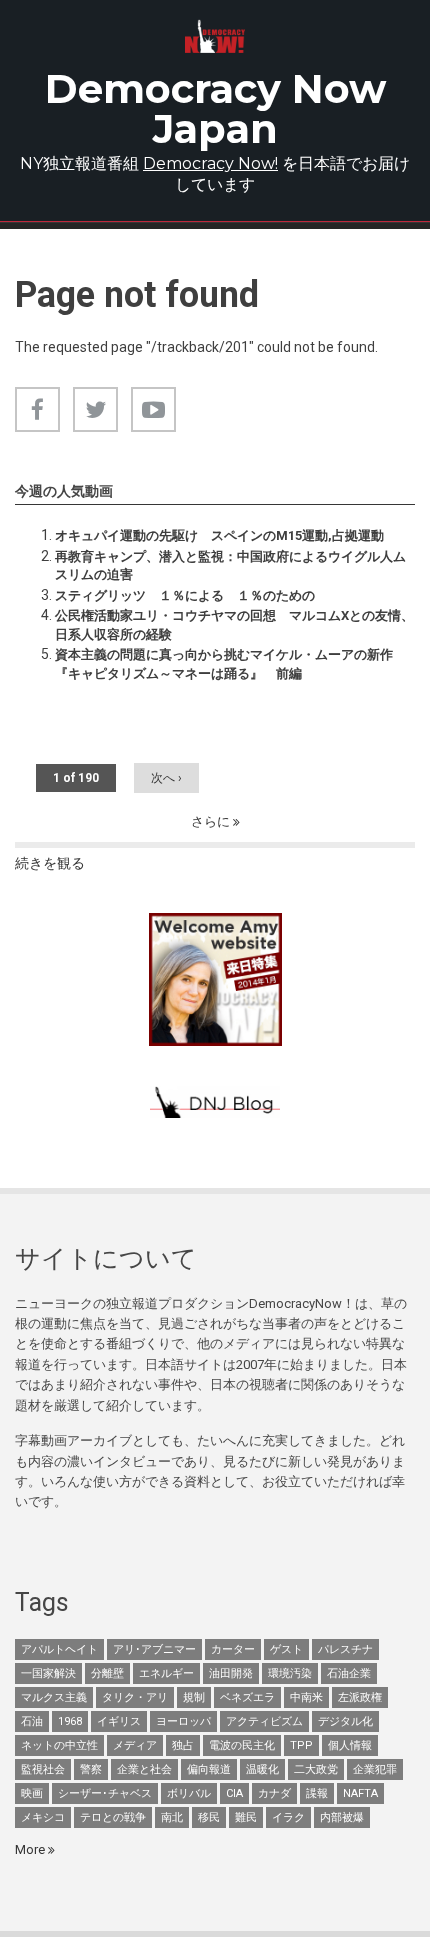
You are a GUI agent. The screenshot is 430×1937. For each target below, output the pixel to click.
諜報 (317, 1793)
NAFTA (360, 1793)
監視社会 (43, 1769)
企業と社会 (144, 1769)
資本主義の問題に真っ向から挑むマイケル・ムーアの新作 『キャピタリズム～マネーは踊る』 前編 (224, 663)
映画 (32, 1793)
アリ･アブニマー (154, 1649)
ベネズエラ (247, 1697)
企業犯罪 (375, 1769)
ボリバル (189, 1793)
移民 (209, 1817)
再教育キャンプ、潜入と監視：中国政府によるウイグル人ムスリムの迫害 (230, 565)
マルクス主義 (54, 1697)
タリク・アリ (135, 1697)
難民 (246, 1817)
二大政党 (316, 1769)
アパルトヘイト (59, 1649)
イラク (288, 1817)
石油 (32, 1721)
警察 (91, 1769)
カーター (233, 1649)
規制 (194, 1697)
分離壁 (107, 1673)
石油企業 (349, 1673)
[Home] (215, 36)
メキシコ (43, 1817)
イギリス (119, 1721)
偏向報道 (209, 1769)
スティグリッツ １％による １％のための (185, 595)
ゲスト (286, 1649)
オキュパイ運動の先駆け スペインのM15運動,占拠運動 (219, 535)
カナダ (274, 1793)
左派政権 (360, 1697)
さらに (212, 821)
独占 (183, 1745)
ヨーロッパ (183, 1721)
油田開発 (231, 1673)
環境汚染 (290, 1673)
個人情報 (350, 1745)
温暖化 (262, 1769)
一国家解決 (48, 1673)
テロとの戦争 (113, 1817)
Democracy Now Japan (215, 108)
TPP (301, 1745)
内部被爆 (342, 1817)
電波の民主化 (242, 1745)
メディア (135, 1745)
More (31, 1849)
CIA (234, 1793)
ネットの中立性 (59, 1745)
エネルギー (166, 1673)
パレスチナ (345, 1649)
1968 (70, 1721)
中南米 (306, 1697)
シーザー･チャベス (105, 1793)
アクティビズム (264, 1721)
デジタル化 (345, 1721)
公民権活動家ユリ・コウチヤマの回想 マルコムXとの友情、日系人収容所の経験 (234, 624)
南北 (172, 1817)
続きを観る (50, 863)
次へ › (166, 778)
